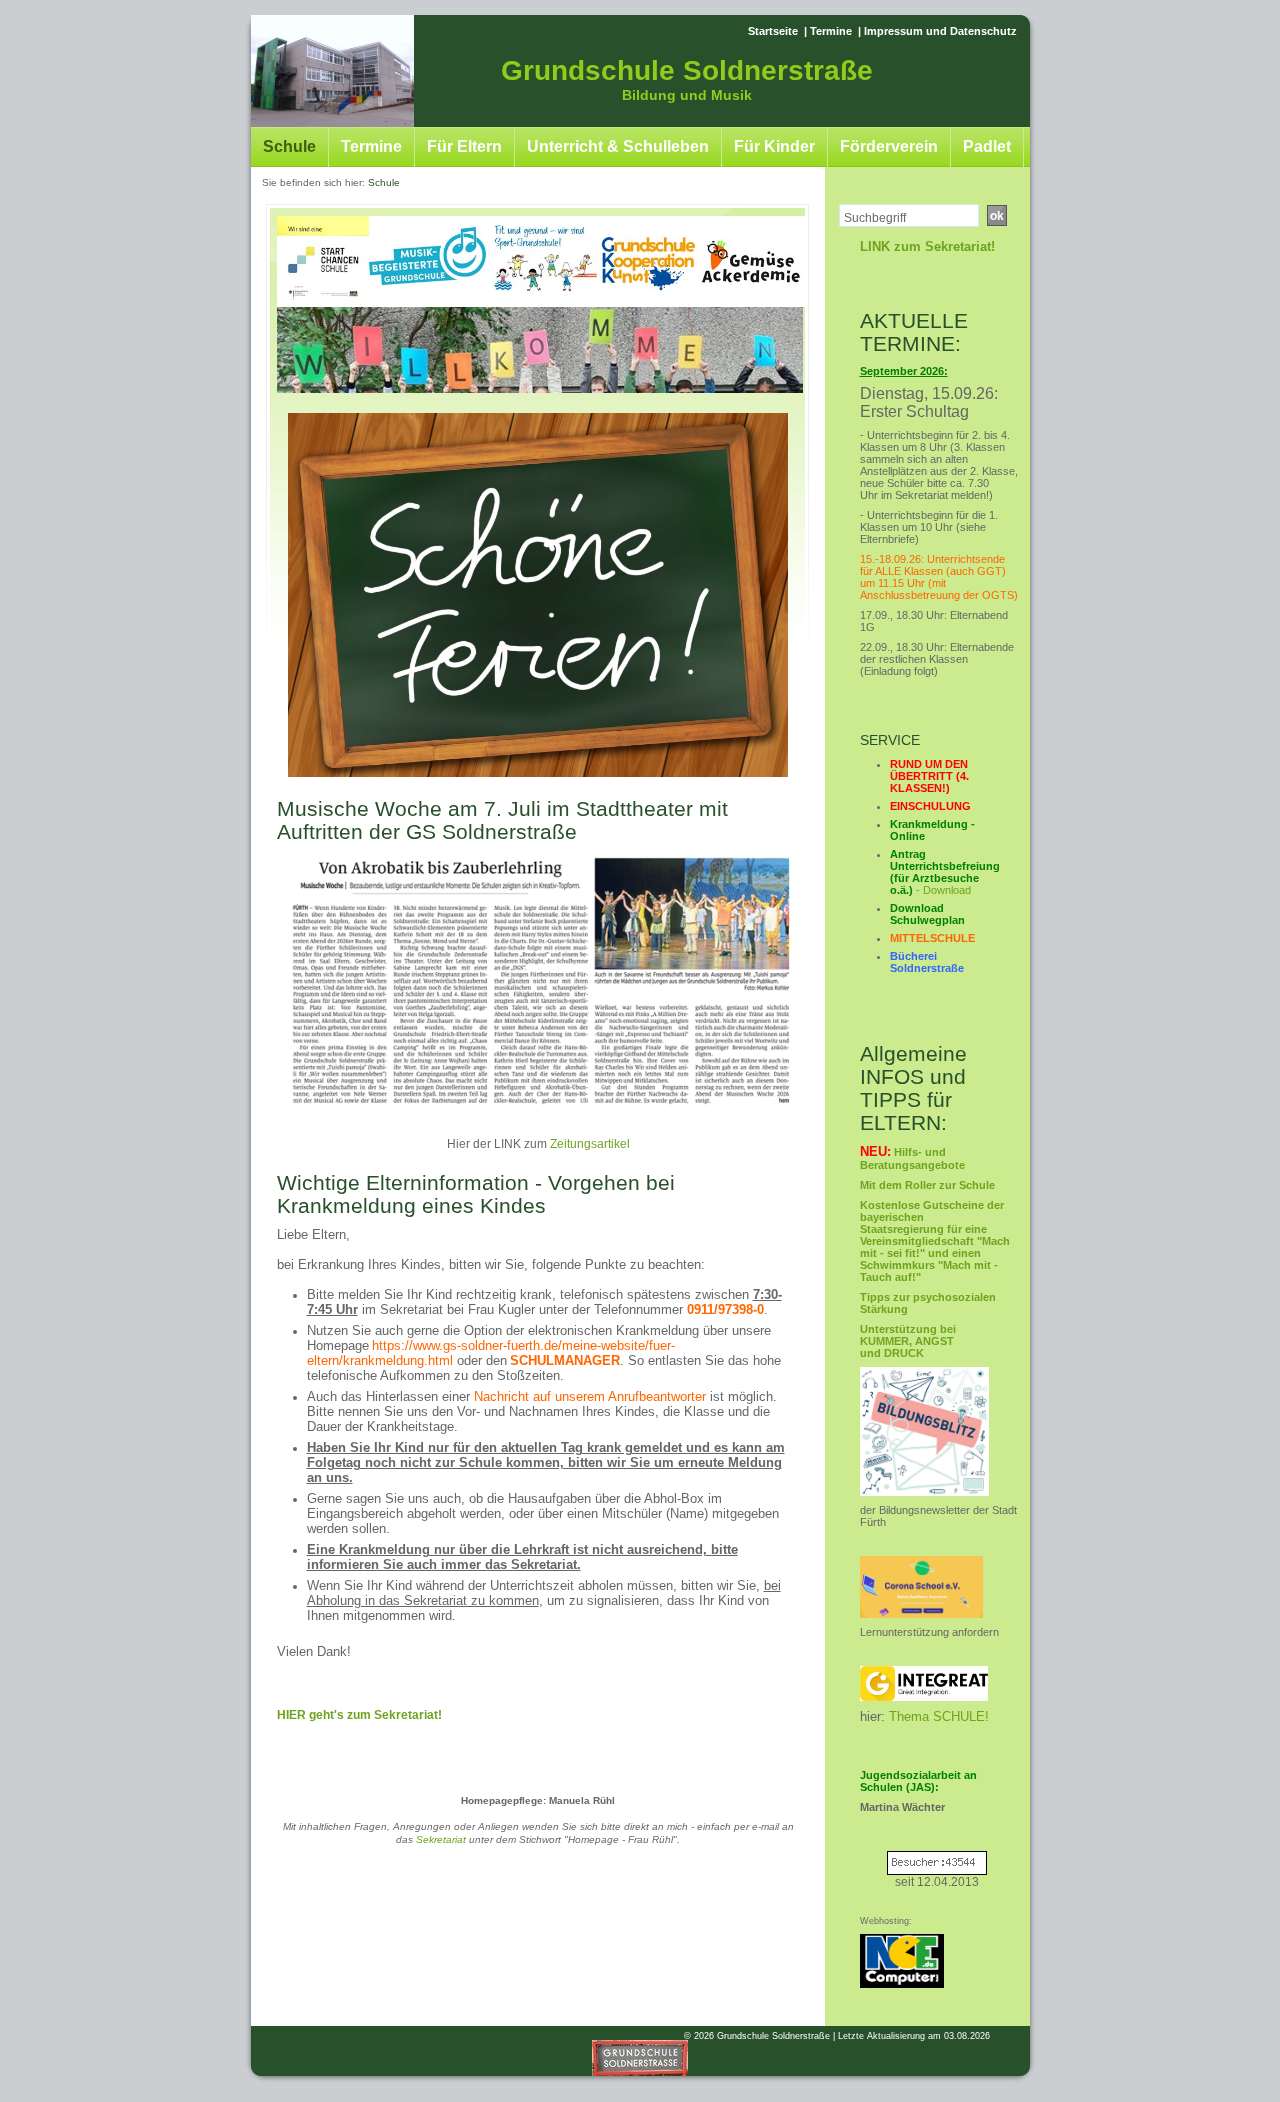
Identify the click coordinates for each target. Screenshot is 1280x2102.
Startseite (773, 31)
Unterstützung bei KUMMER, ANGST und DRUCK (908, 1341)
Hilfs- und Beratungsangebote (912, 1158)
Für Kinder (774, 146)
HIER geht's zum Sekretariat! (359, 1715)
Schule (289, 146)
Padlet (987, 146)
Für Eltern (464, 146)
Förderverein (889, 146)
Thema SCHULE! (939, 1716)
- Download (945, 872)
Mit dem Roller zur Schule (927, 1185)
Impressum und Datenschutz (940, 31)
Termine (831, 31)
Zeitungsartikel (590, 1144)
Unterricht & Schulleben (618, 146)
